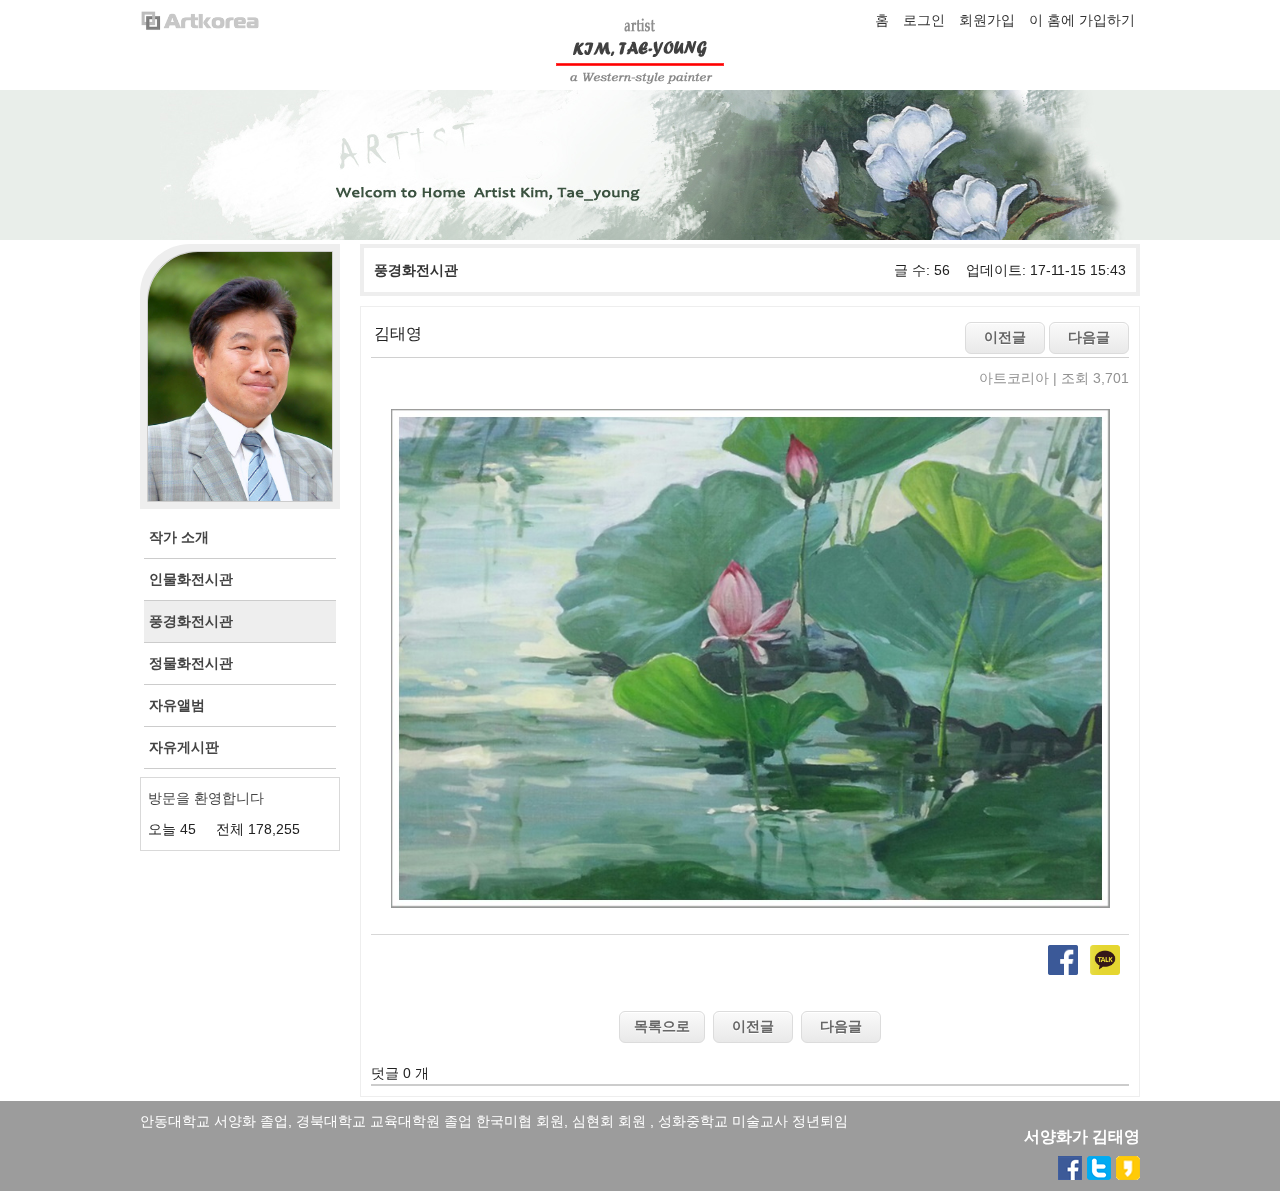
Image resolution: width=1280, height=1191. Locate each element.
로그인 (924, 20)
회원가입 (987, 20)
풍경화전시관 (416, 270)
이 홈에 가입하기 (1082, 20)
